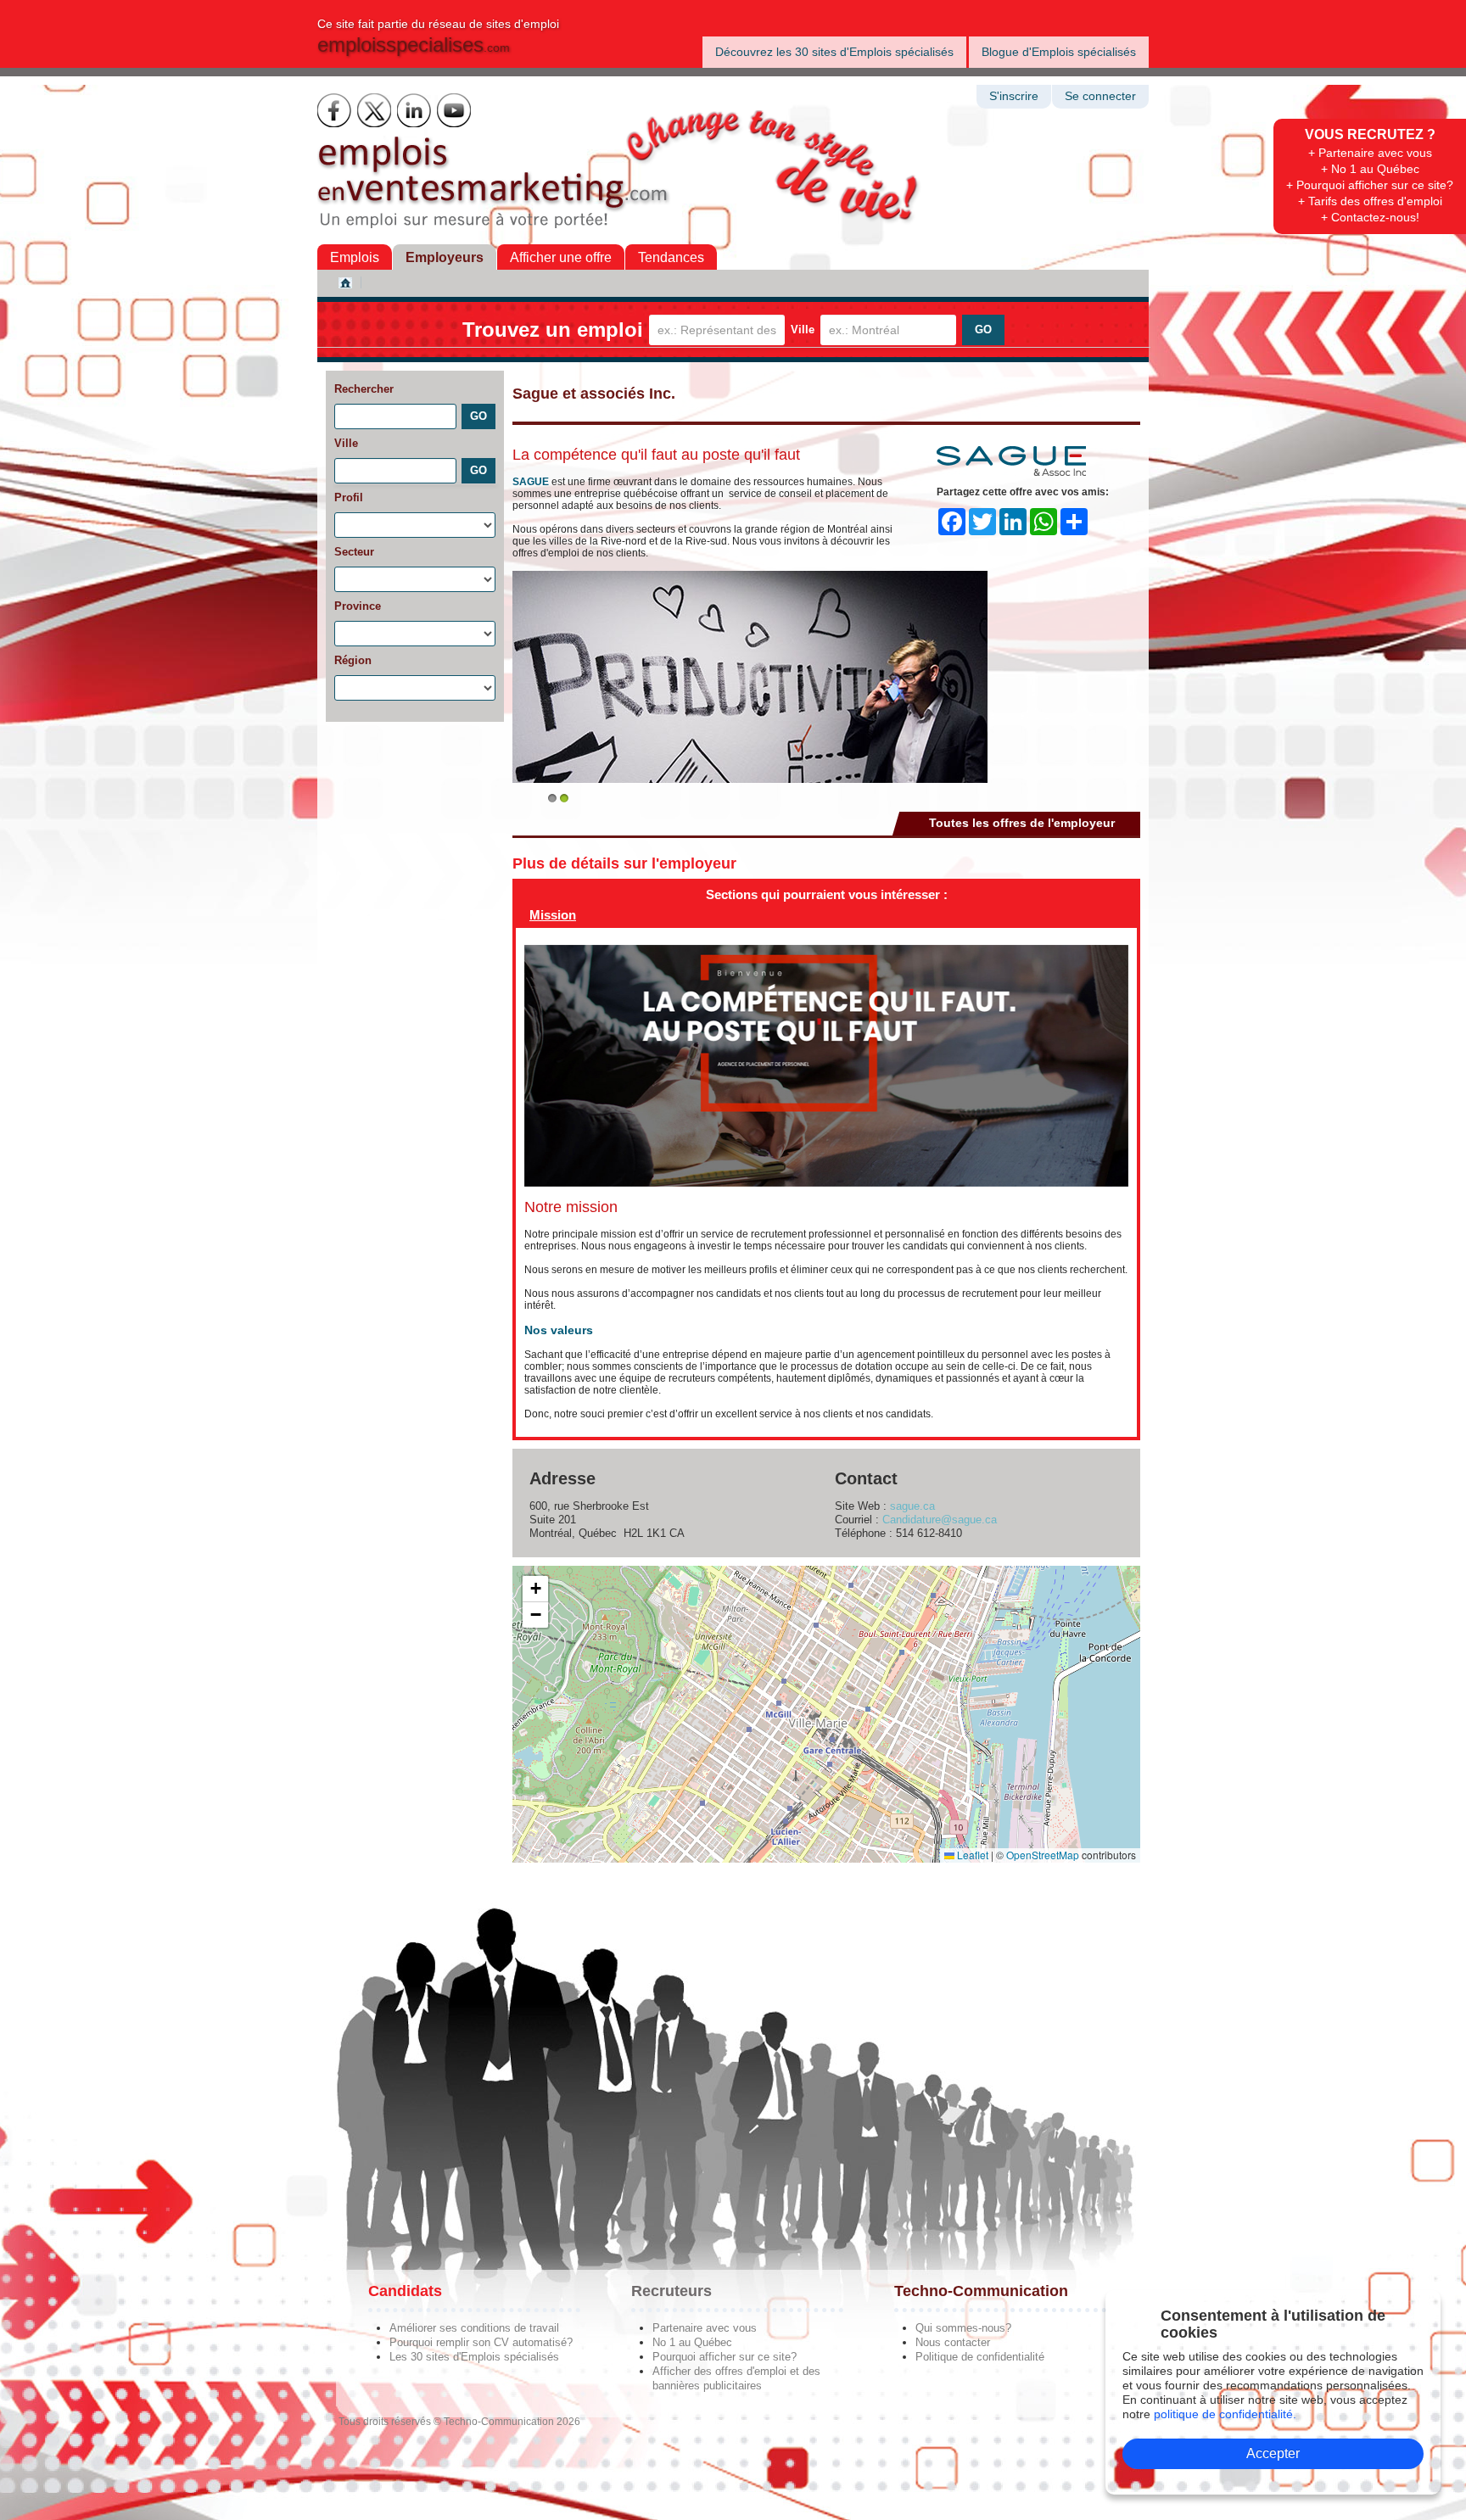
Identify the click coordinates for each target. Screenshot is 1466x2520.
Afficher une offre (561, 257)
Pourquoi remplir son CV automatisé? (481, 2342)
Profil (349, 497)
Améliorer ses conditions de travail (474, 2328)
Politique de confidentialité (980, 2357)
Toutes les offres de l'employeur (1022, 823)
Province (358, 606)
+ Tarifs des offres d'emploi (1370, 201)
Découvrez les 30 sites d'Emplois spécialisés (834, 52)
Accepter (1273, 2453)
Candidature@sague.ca (940, 1520)
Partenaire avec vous (705, 2328)
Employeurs (445, 257)
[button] (535, 1589)
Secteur (354, 552)
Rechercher (364, 389)
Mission (553, 915)
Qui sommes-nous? (963, 2328)
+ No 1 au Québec (1370, 169)
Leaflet (971, 1855)
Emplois (355, 257)
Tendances (671, 257)
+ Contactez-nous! (1370, 217)
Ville (803, 330)
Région (353, 660)
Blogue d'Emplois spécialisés (1059, 52)
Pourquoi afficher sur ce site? (725, 2357)
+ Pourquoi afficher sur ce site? (1370, 185)
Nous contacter (953, 2342)
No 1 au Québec (692, 2342)
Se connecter (1100, 96)
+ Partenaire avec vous (1370, 153)
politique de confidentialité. (1225, 2414)
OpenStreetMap (1043, 1855)
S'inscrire (1014, 96)
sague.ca (912, 1506)
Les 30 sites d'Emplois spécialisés (474, 2357)
